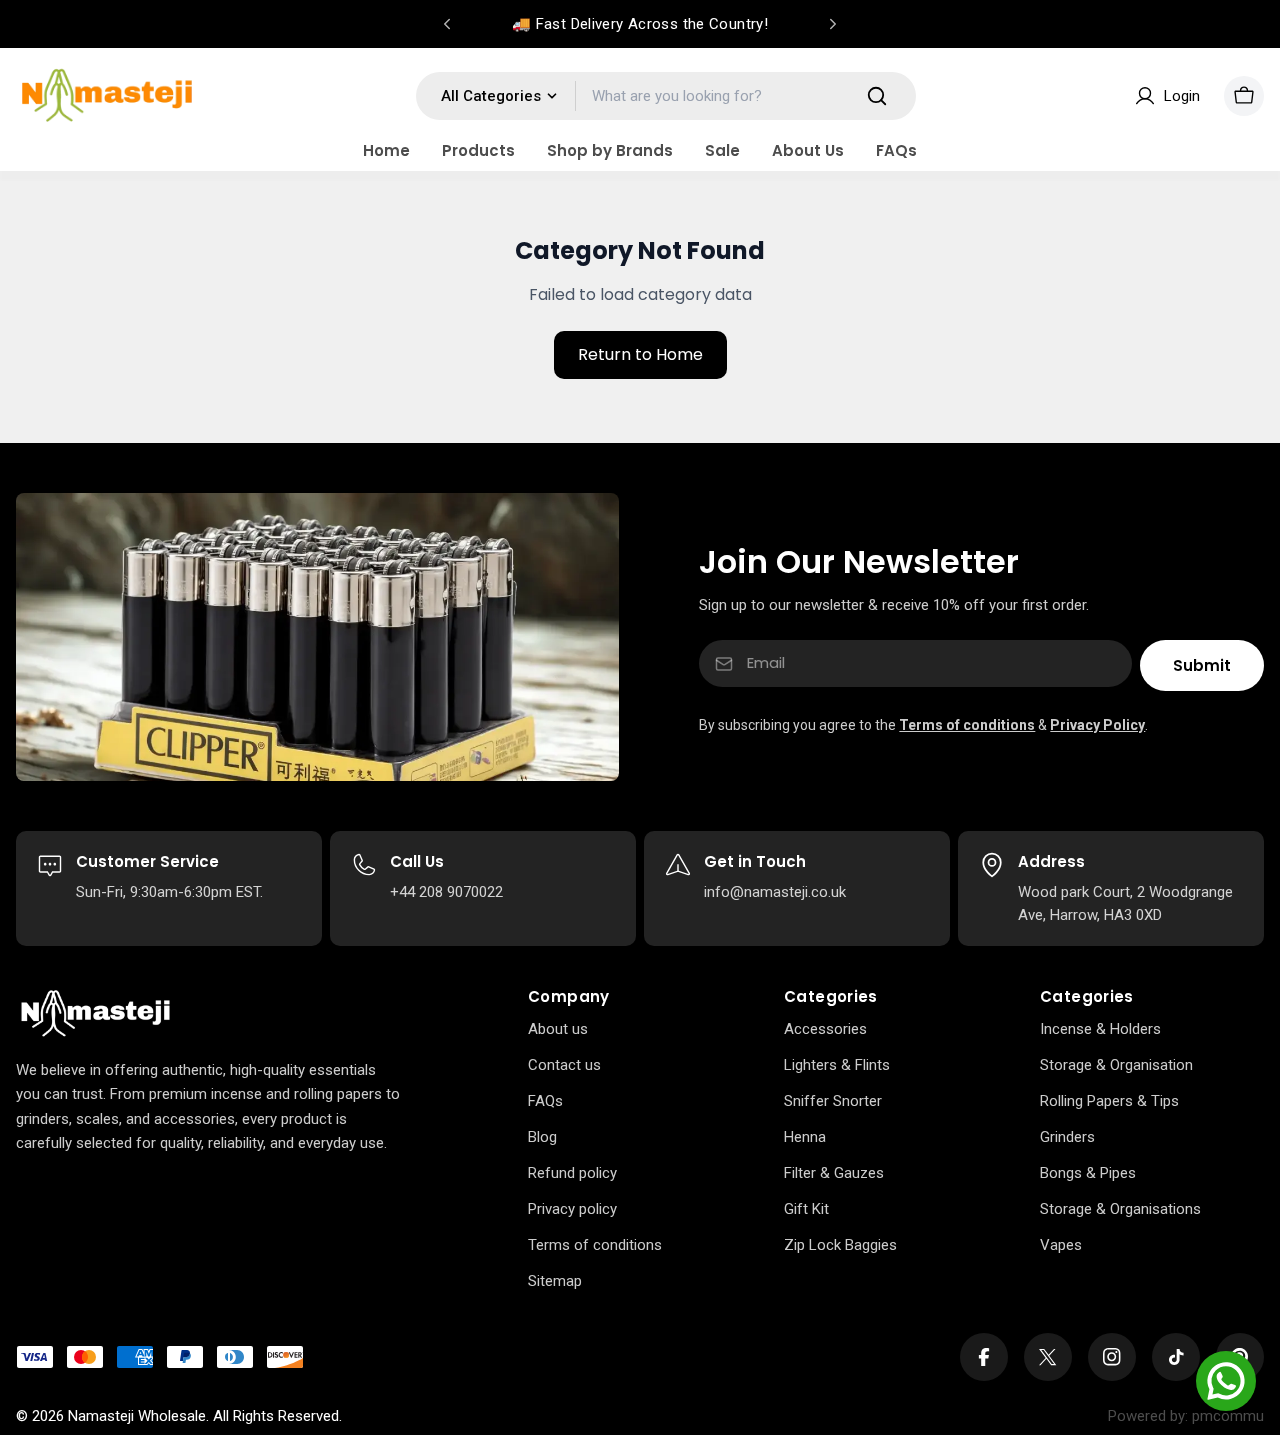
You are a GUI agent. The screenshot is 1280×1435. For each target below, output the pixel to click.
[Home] (95, 1014)
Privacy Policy (1097, 725)
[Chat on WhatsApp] (1226, 1381)
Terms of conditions (967, 725)
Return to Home (640, 354)
